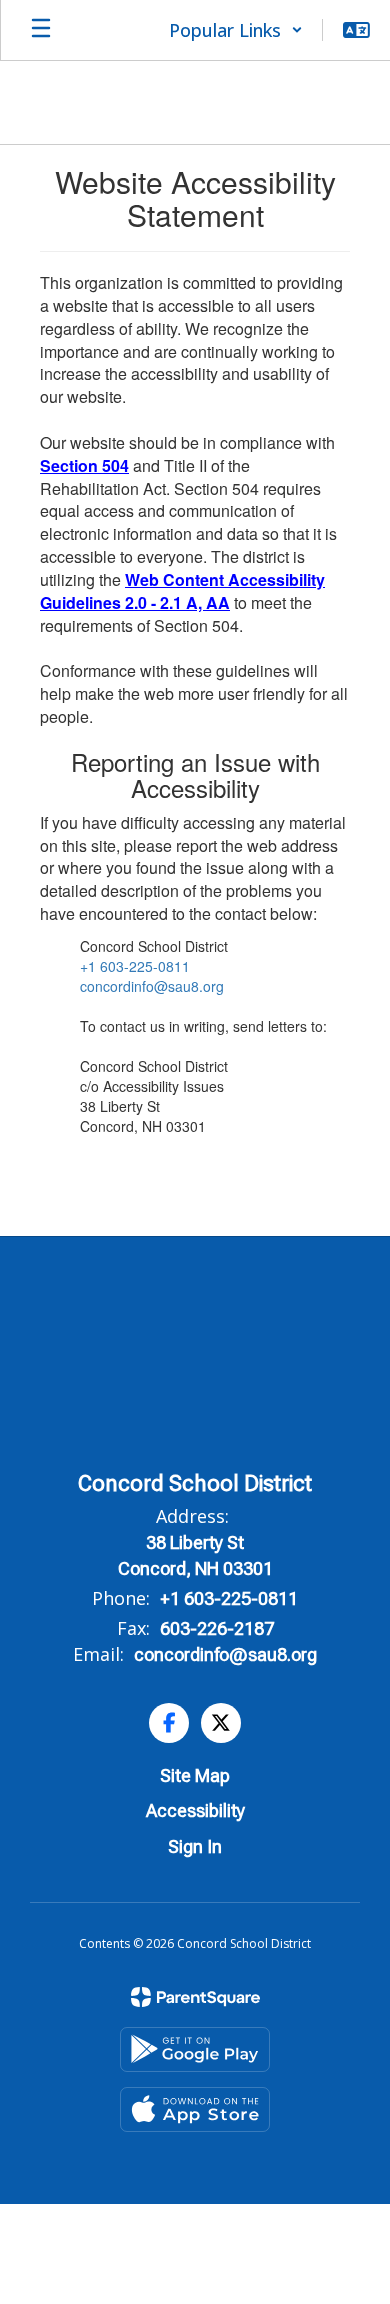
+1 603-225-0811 (135, 966)
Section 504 (84, 465)
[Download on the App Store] (195, 2109)
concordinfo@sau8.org (152, 986)
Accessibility (195, 1810)
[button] (236, 30)
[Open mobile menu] (41, 30)
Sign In (195, 1846)
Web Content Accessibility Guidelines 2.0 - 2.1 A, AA (182, 591)
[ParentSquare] (195, 1997)
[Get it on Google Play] (195, 2049)
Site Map (195, 1775)
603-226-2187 (217, 1628)
